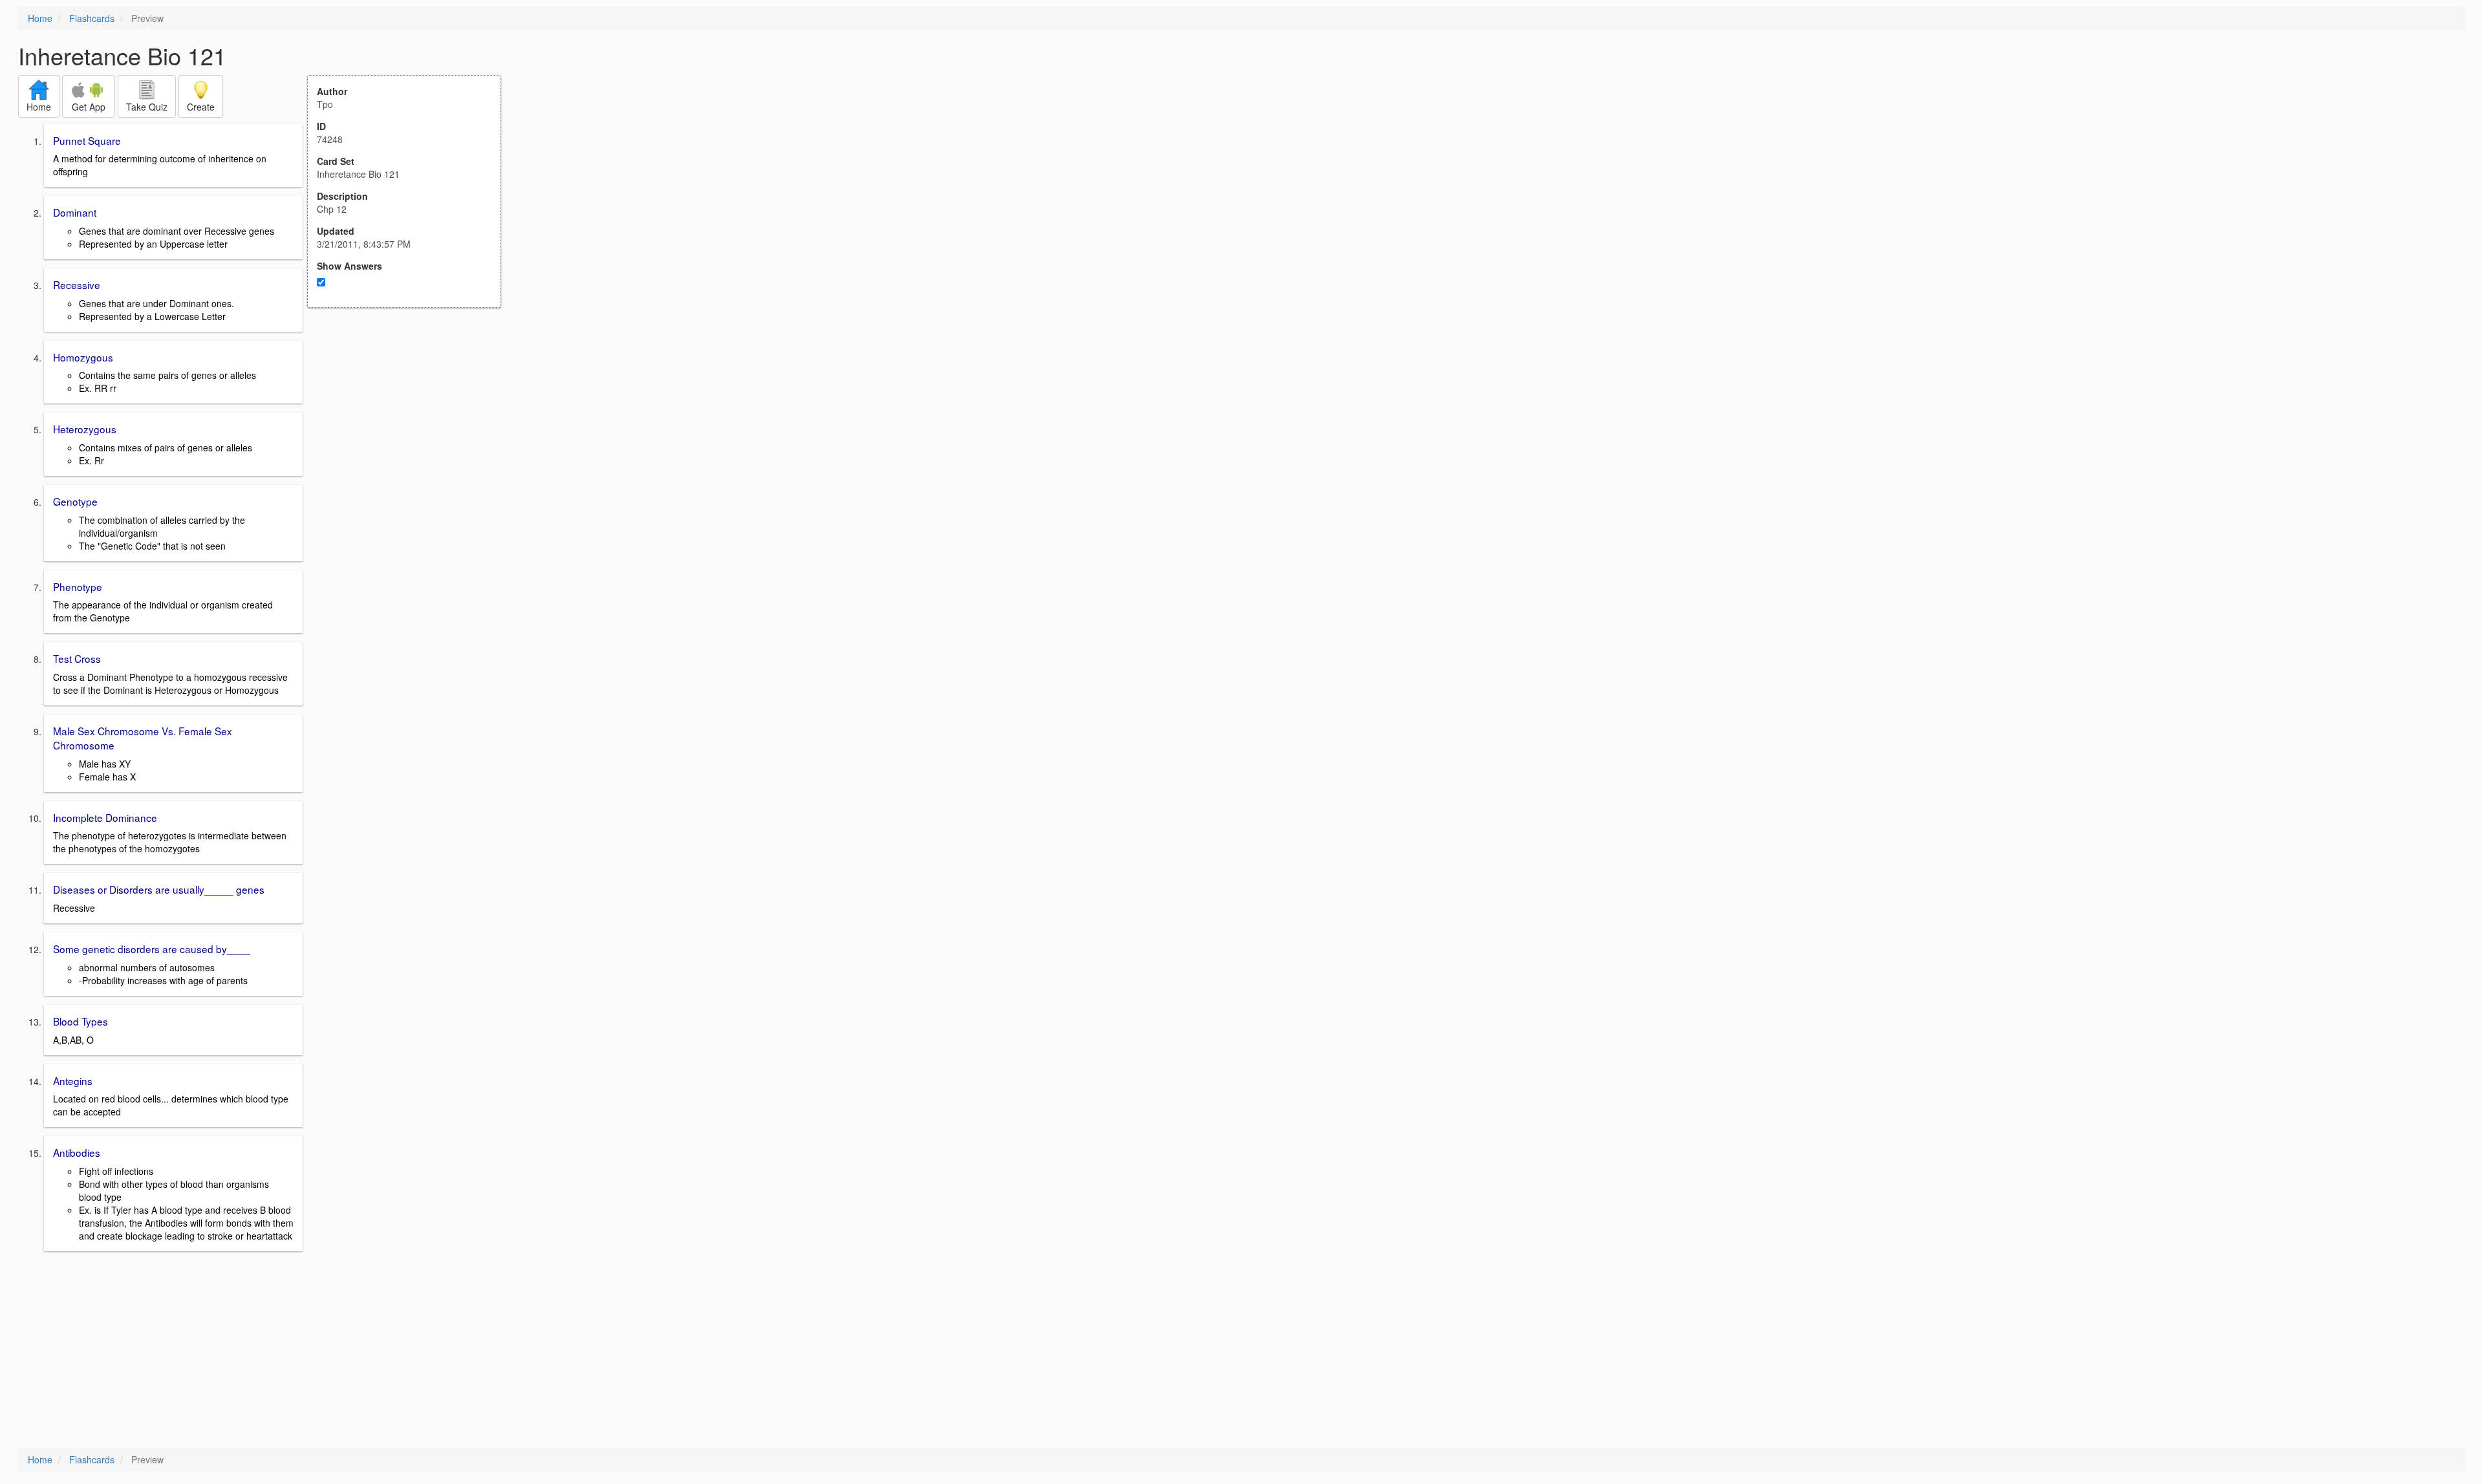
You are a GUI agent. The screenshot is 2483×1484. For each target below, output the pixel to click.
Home (40, 18)
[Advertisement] (411, 435)
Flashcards (92, 18)
